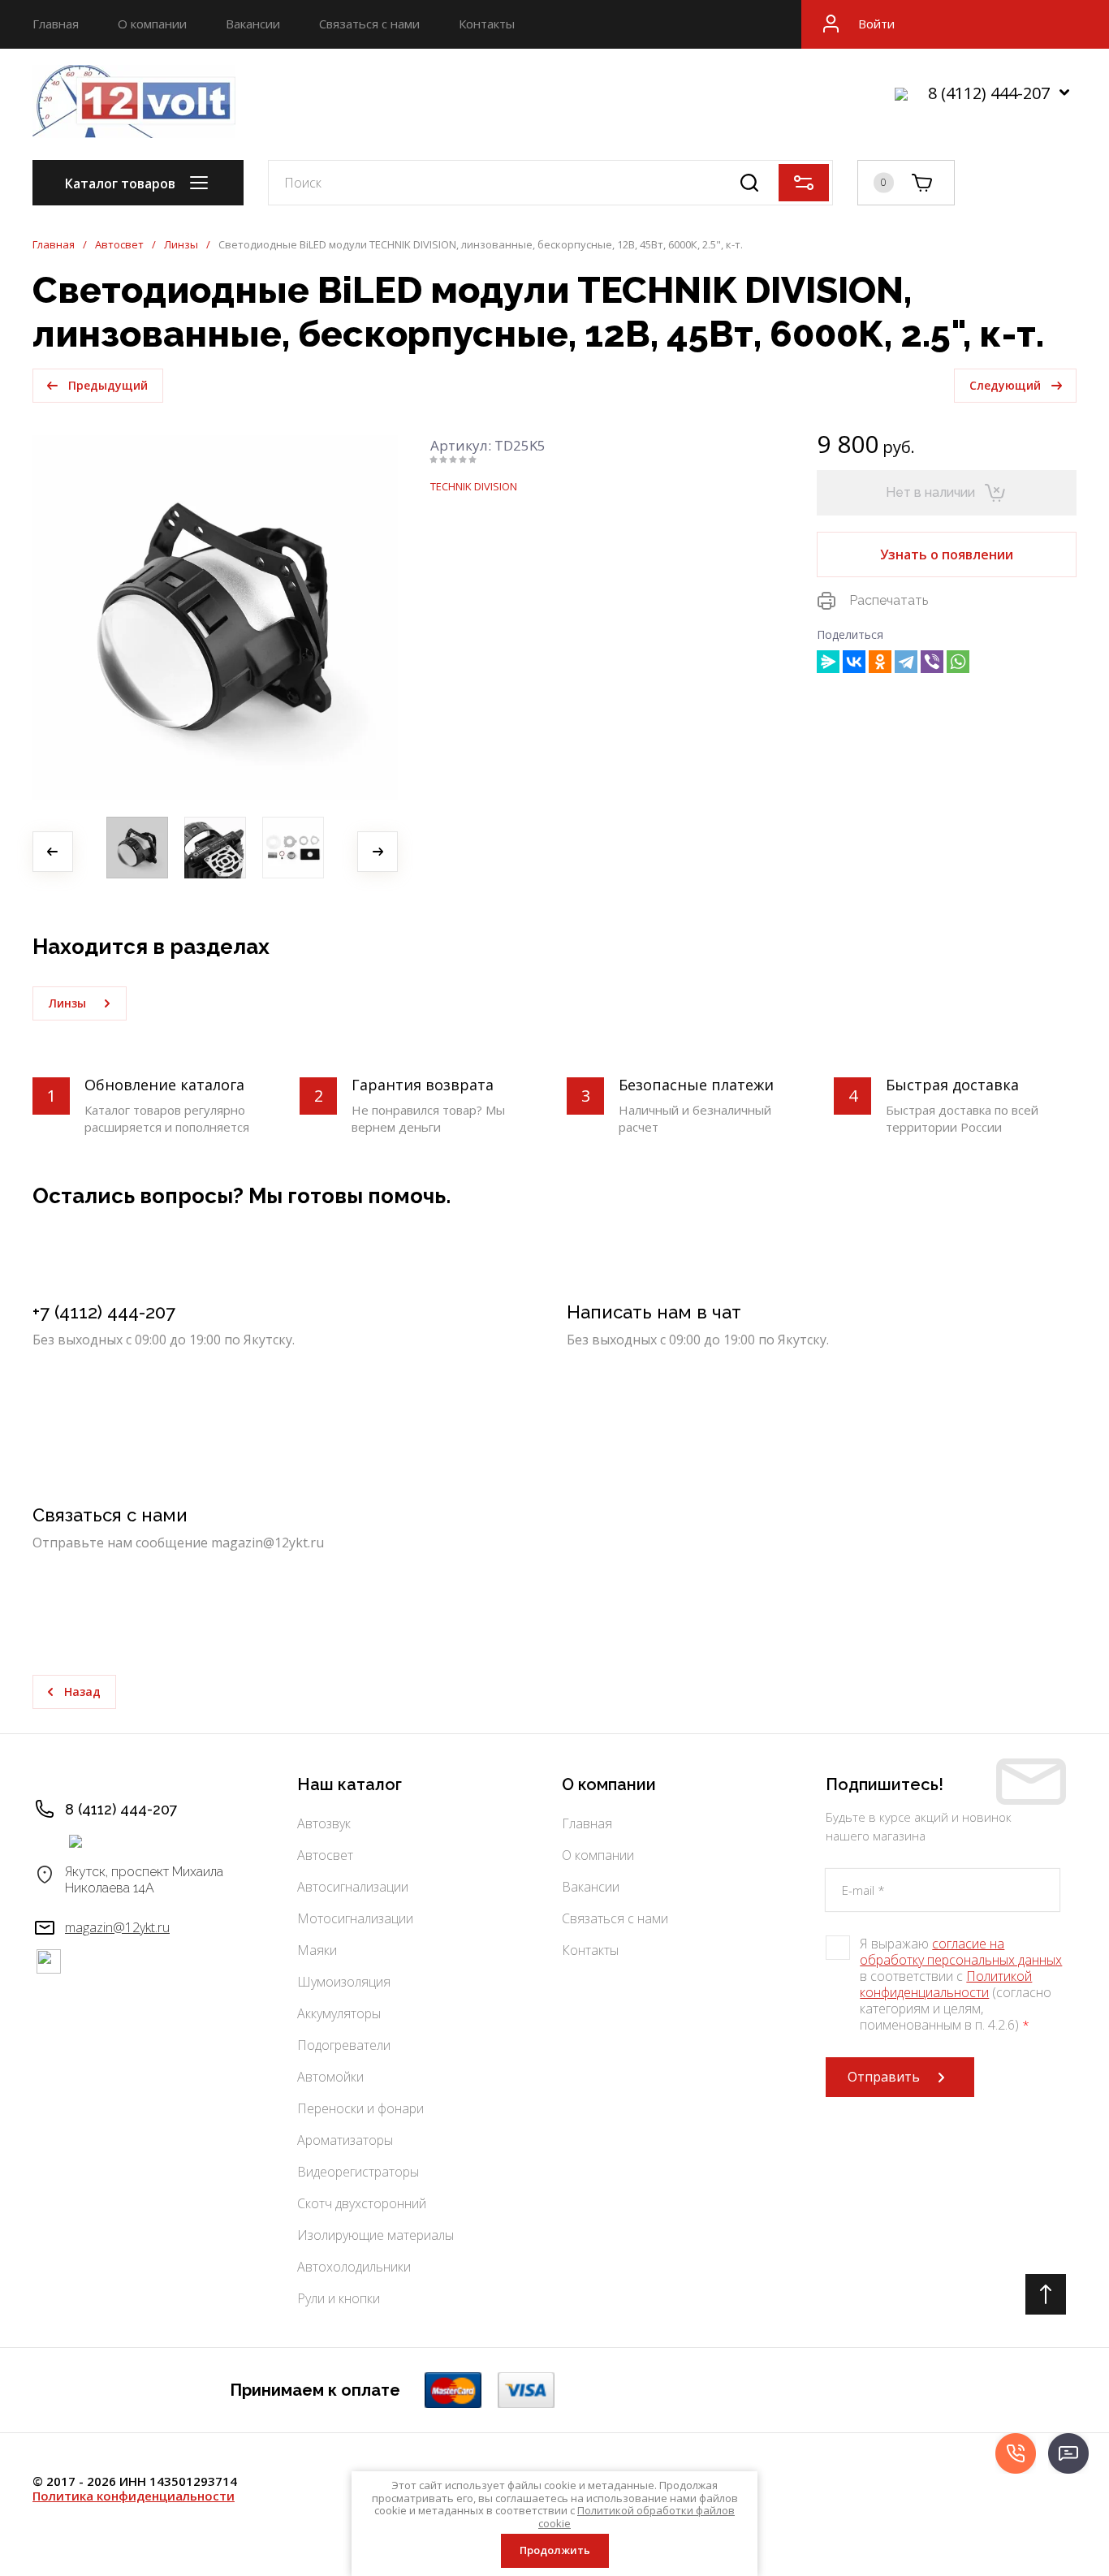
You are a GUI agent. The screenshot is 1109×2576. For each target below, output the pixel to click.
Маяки (317, 1950)
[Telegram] (906, 662)
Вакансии (253, 24)
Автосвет (119, 245)
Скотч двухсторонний (362, 2203)
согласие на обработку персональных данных (961, 1952)
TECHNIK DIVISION (474, 486)
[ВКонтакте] (854, 662)
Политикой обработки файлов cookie (636, 2517)
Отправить (884, 2077)
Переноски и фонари (360, 2108)
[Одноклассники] (880, 662)
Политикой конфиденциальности (946, 1984)
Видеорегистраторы (358, 2172)
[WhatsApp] (958, 662)
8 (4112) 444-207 (989, 93)
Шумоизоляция (344, 1982)
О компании (152, 24)
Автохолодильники (354, 2267)
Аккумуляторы (339, 2013)
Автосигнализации (353, 1887)
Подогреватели (344, 2045)
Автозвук (324, 1823)
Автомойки (330, 2077)
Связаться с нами (369, 24)
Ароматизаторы (345, 2140)
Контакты (487, 24)
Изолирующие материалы (375, 2235)
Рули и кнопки (339, 2298)
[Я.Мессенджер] (828, 662)
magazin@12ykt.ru (117, 1927)
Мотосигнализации (355, 1918)
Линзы (181, 245)
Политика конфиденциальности (134, 2496)
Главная (56, 24)
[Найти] (749, 183)
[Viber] (932, 662)
